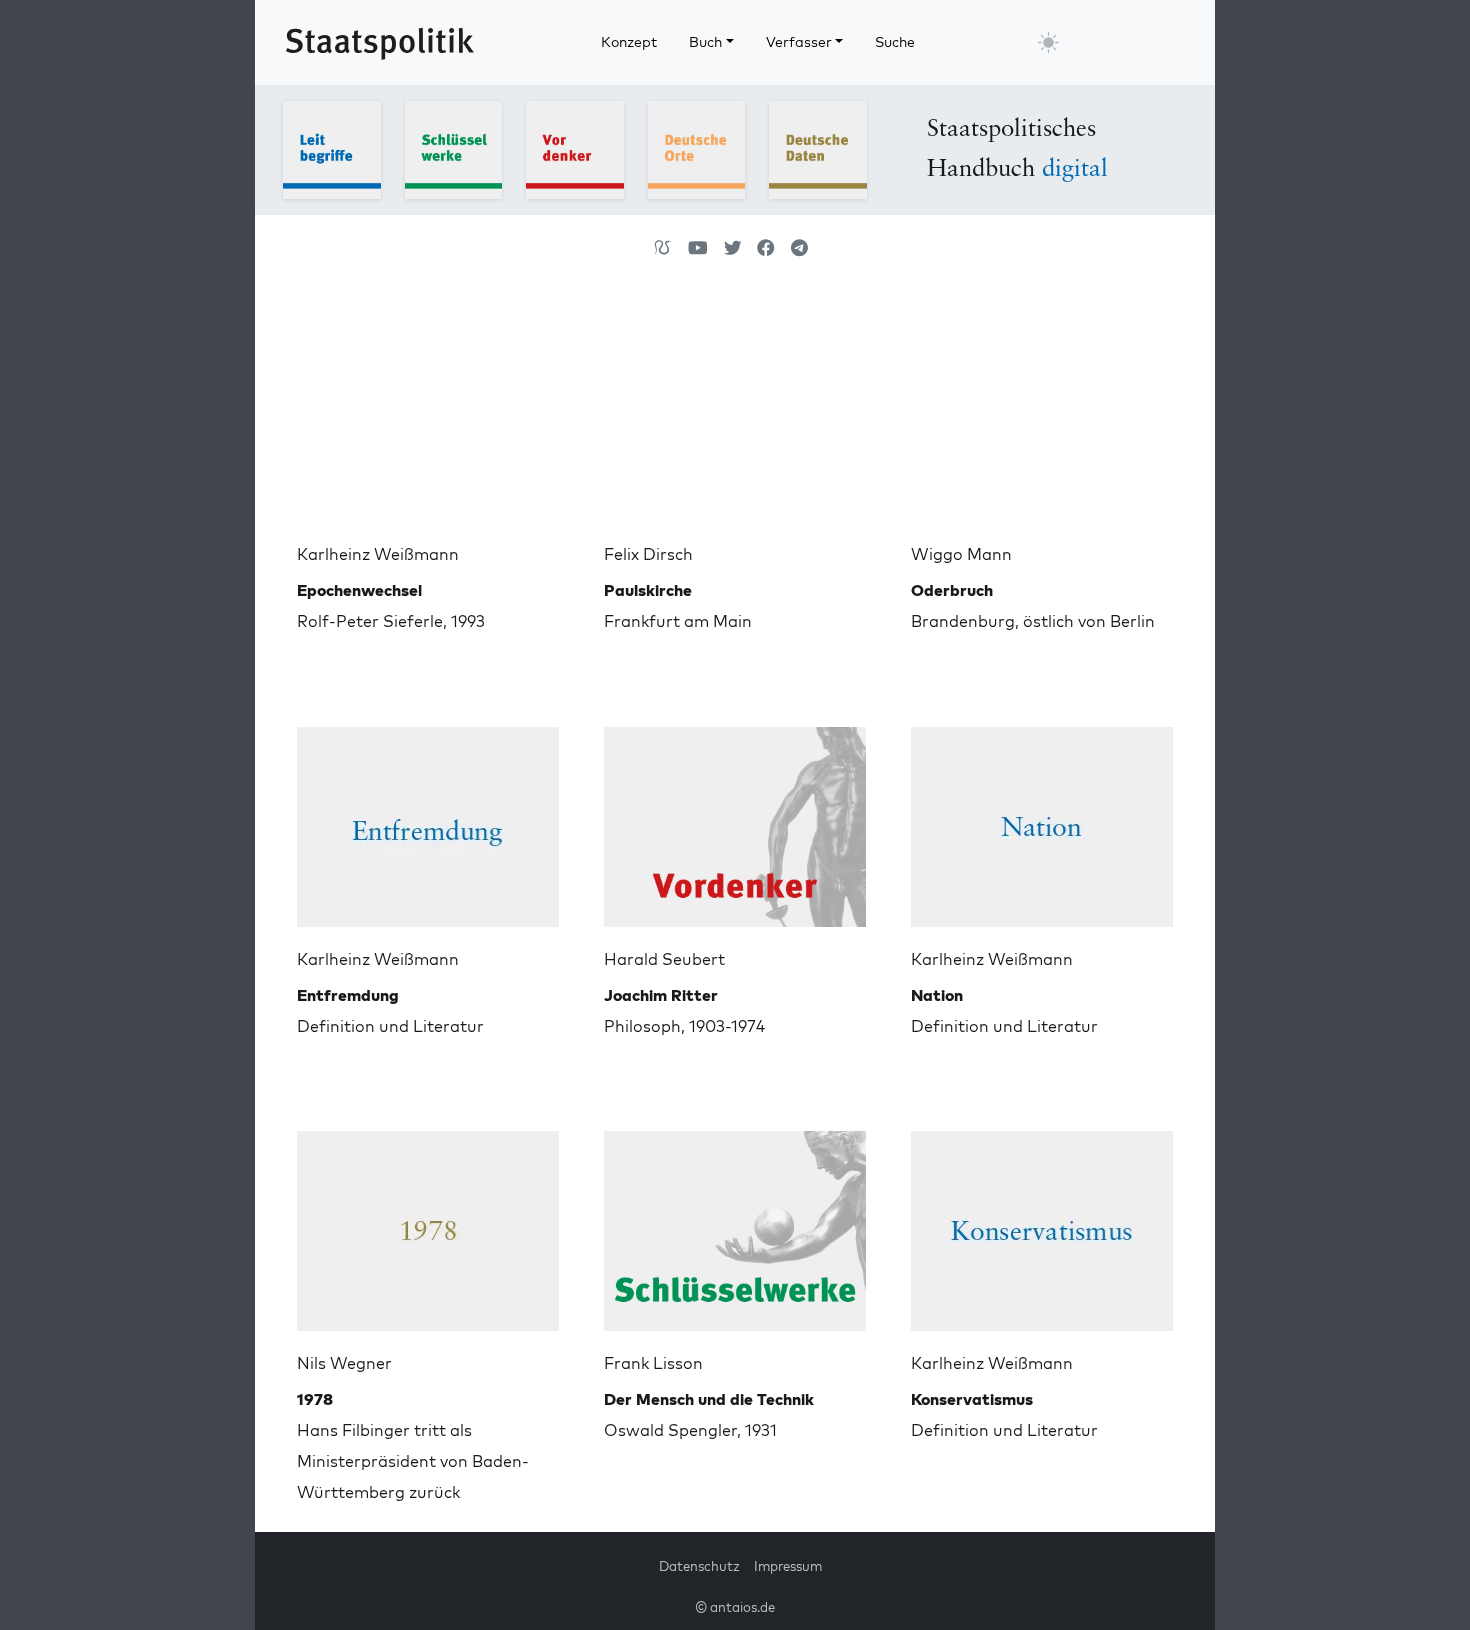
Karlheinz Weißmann (378, 554)
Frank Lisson (653, 1363)
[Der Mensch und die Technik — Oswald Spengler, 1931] (735, 1223)
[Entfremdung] (428, 819)
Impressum (788, 1566)
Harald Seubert (664, 959)
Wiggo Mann (961, 554)
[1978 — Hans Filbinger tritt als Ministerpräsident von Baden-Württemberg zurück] (428, 1223)
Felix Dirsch (648, 554)
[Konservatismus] (1042, 1223)
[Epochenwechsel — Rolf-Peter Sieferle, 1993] (428, 414)
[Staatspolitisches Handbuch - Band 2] (454, 148)
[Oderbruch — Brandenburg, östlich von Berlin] (1042, 414)
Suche (895, 42)
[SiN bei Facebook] (766, 248)
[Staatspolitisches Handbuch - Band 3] (575, 148)
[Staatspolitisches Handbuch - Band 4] (697, 148)
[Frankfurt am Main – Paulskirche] (735, 414)
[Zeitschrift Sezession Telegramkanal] (799, 248)
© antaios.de (735, 1607)
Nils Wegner (344, 1363)
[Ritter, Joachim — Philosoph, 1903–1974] (735, 819)
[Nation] (1042, 819)
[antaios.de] (663, 248)
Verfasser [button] (799, 42)
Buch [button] (705, 42)
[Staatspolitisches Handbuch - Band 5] (818, 148)
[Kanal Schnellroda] (698, 248)
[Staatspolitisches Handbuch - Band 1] (332, 148)
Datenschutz (699, 1566)
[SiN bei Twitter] (733, 248)
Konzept (629, 42)
